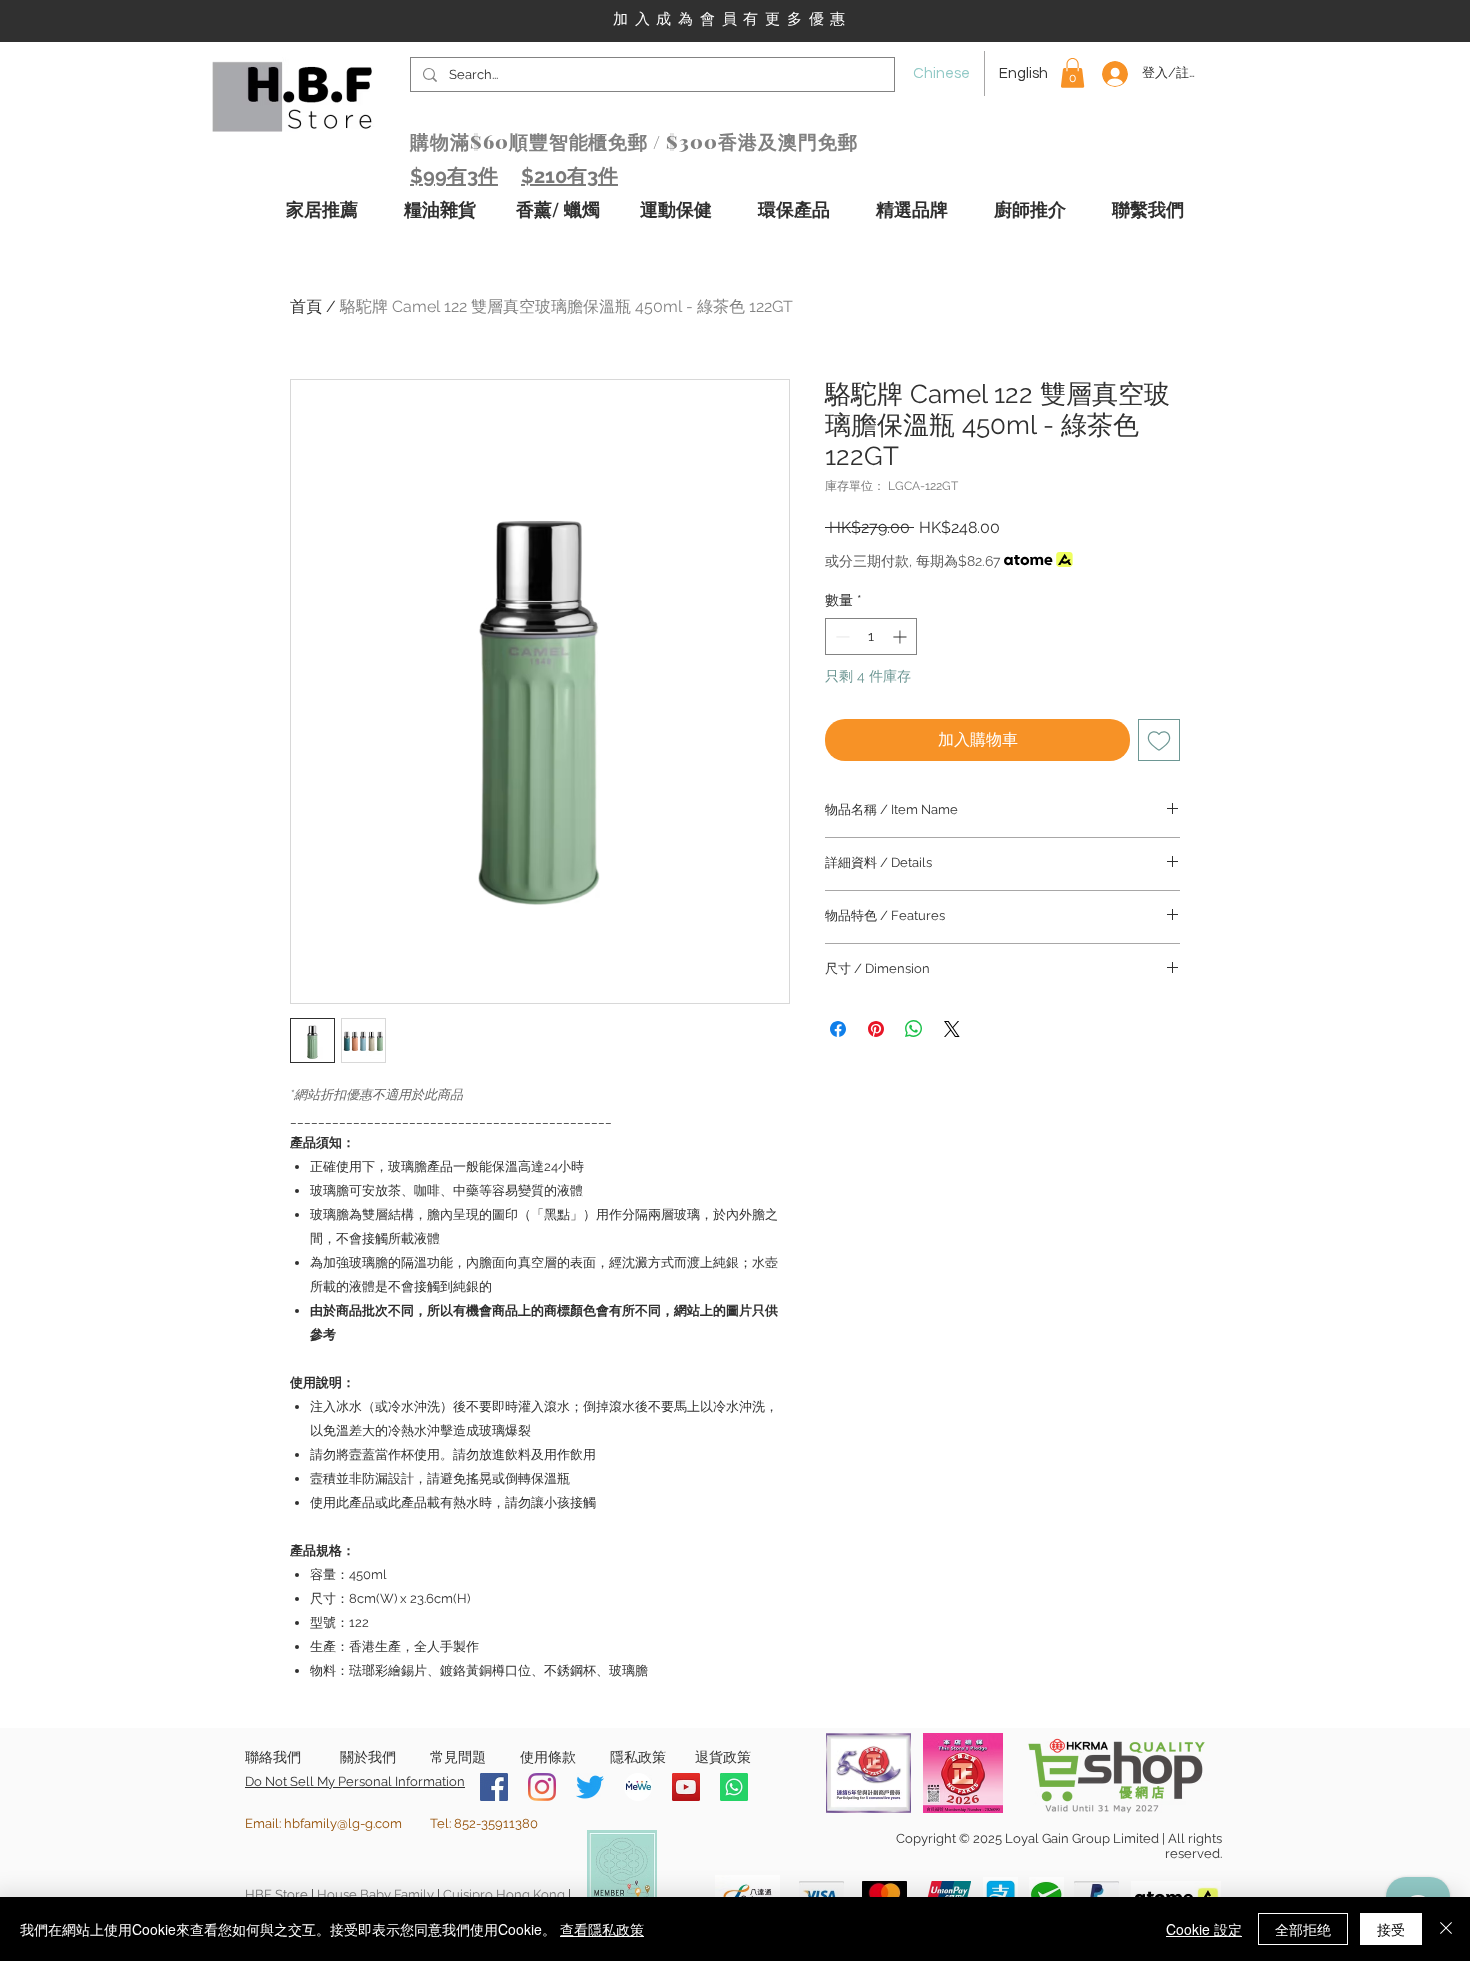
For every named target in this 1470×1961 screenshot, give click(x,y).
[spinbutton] (871, 636)
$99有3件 (454, 176)
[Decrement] (840, 636)
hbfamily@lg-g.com (343, 1823)
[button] (1072, 73)
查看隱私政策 (602, 1929)
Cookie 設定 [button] (1204, 1929)
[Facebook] (494, 1787)
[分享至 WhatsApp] (914, 1029)
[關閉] (1446, 1929)
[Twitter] (590, 1787)
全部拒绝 (1303, 1929)
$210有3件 (569, 176)
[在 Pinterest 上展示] (876, 1029)
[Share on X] (952, 1029)
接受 (1391, 1929)
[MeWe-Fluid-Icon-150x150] (638, 1787)
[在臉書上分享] (838, 1029)
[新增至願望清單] (1159, 740)
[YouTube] (686, 1787)
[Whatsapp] (734, 1787)
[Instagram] (542, 1787)
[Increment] (901, 636)
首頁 (306, 306)
